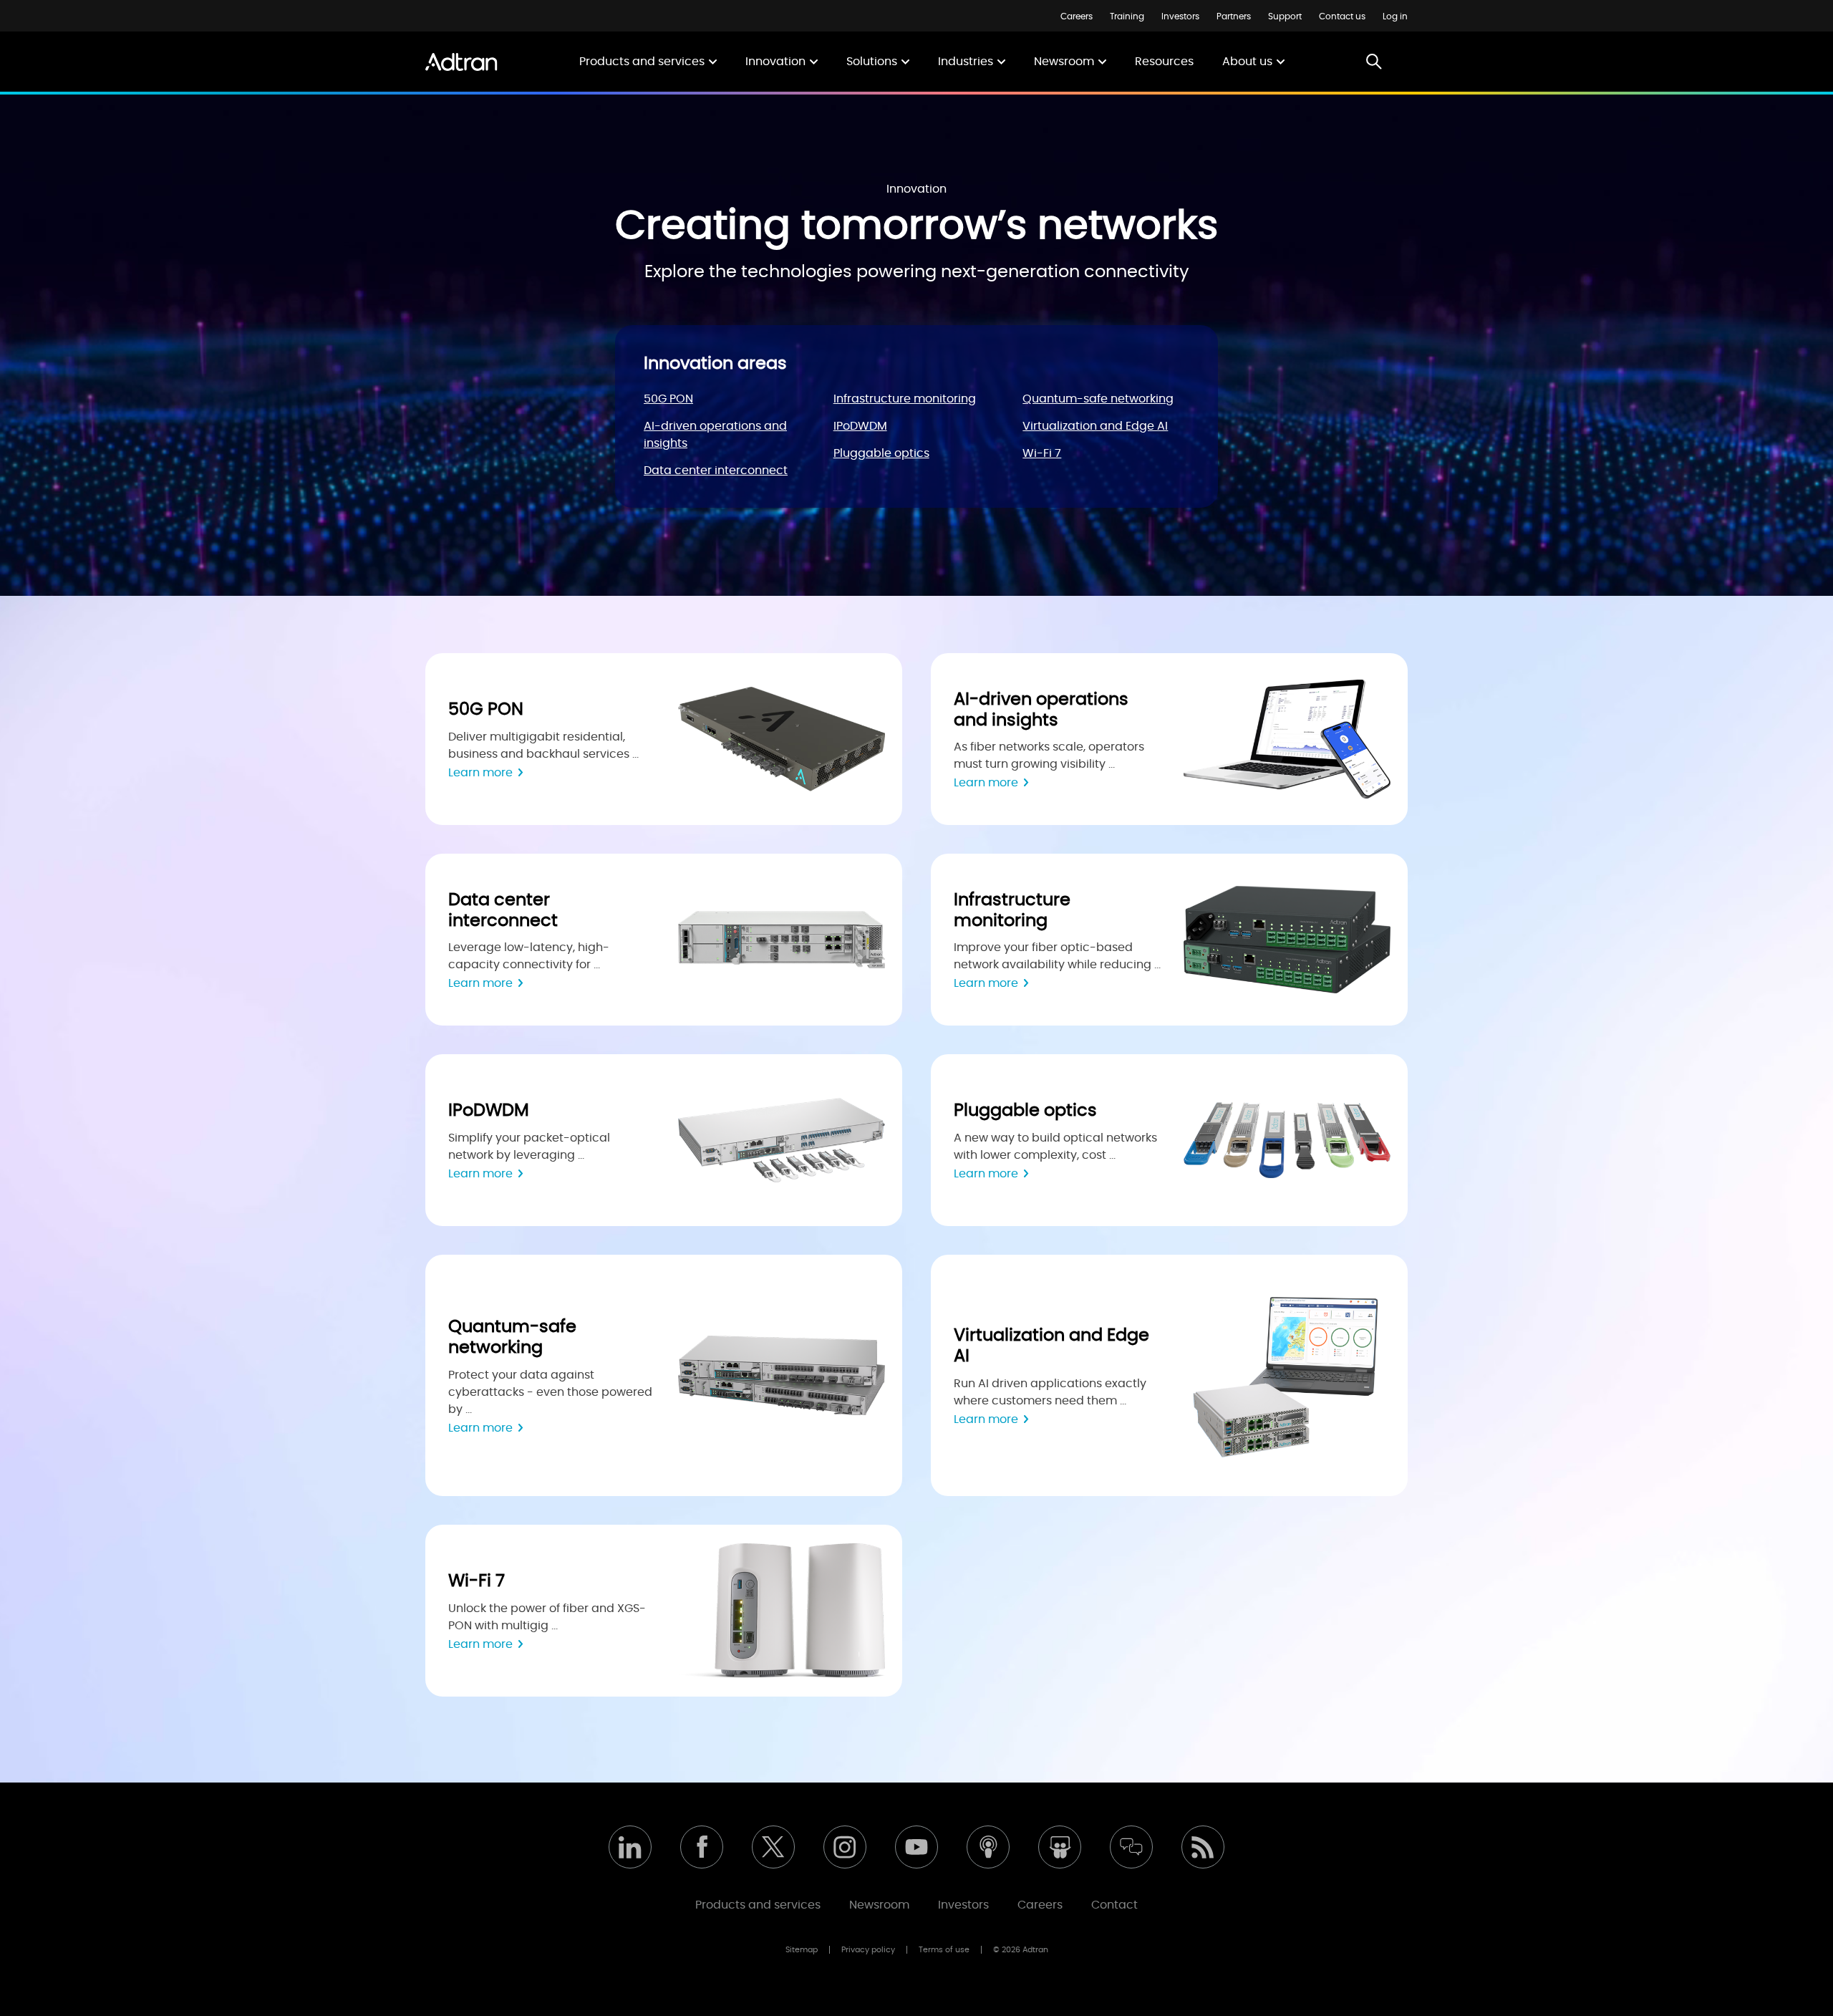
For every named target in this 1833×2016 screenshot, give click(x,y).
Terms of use (944, 1950)
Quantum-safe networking (1098, 399)
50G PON (668, 399)
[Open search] (1374, 63)
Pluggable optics (881, 453)
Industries (966, 62)
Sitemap (802, 1950)
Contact (1114, 1905)
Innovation (775, 62)
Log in (1395, 16)
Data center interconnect (716, 471)
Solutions (872, 62)
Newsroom (1064, 62)
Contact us (1342, 16)
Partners (1234, 16)
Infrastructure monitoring (905, 399)
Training (1127, 16)
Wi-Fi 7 (1042, 453)
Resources (1164, 62)
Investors (1180, 16)
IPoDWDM (860, 426)
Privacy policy (868, 1950)
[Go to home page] (461, 62)
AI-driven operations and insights (715, 435)
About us (1247, 62)
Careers (1077, 16)
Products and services (642, 62)
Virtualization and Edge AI (1095, 426)
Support (1285, 16)
